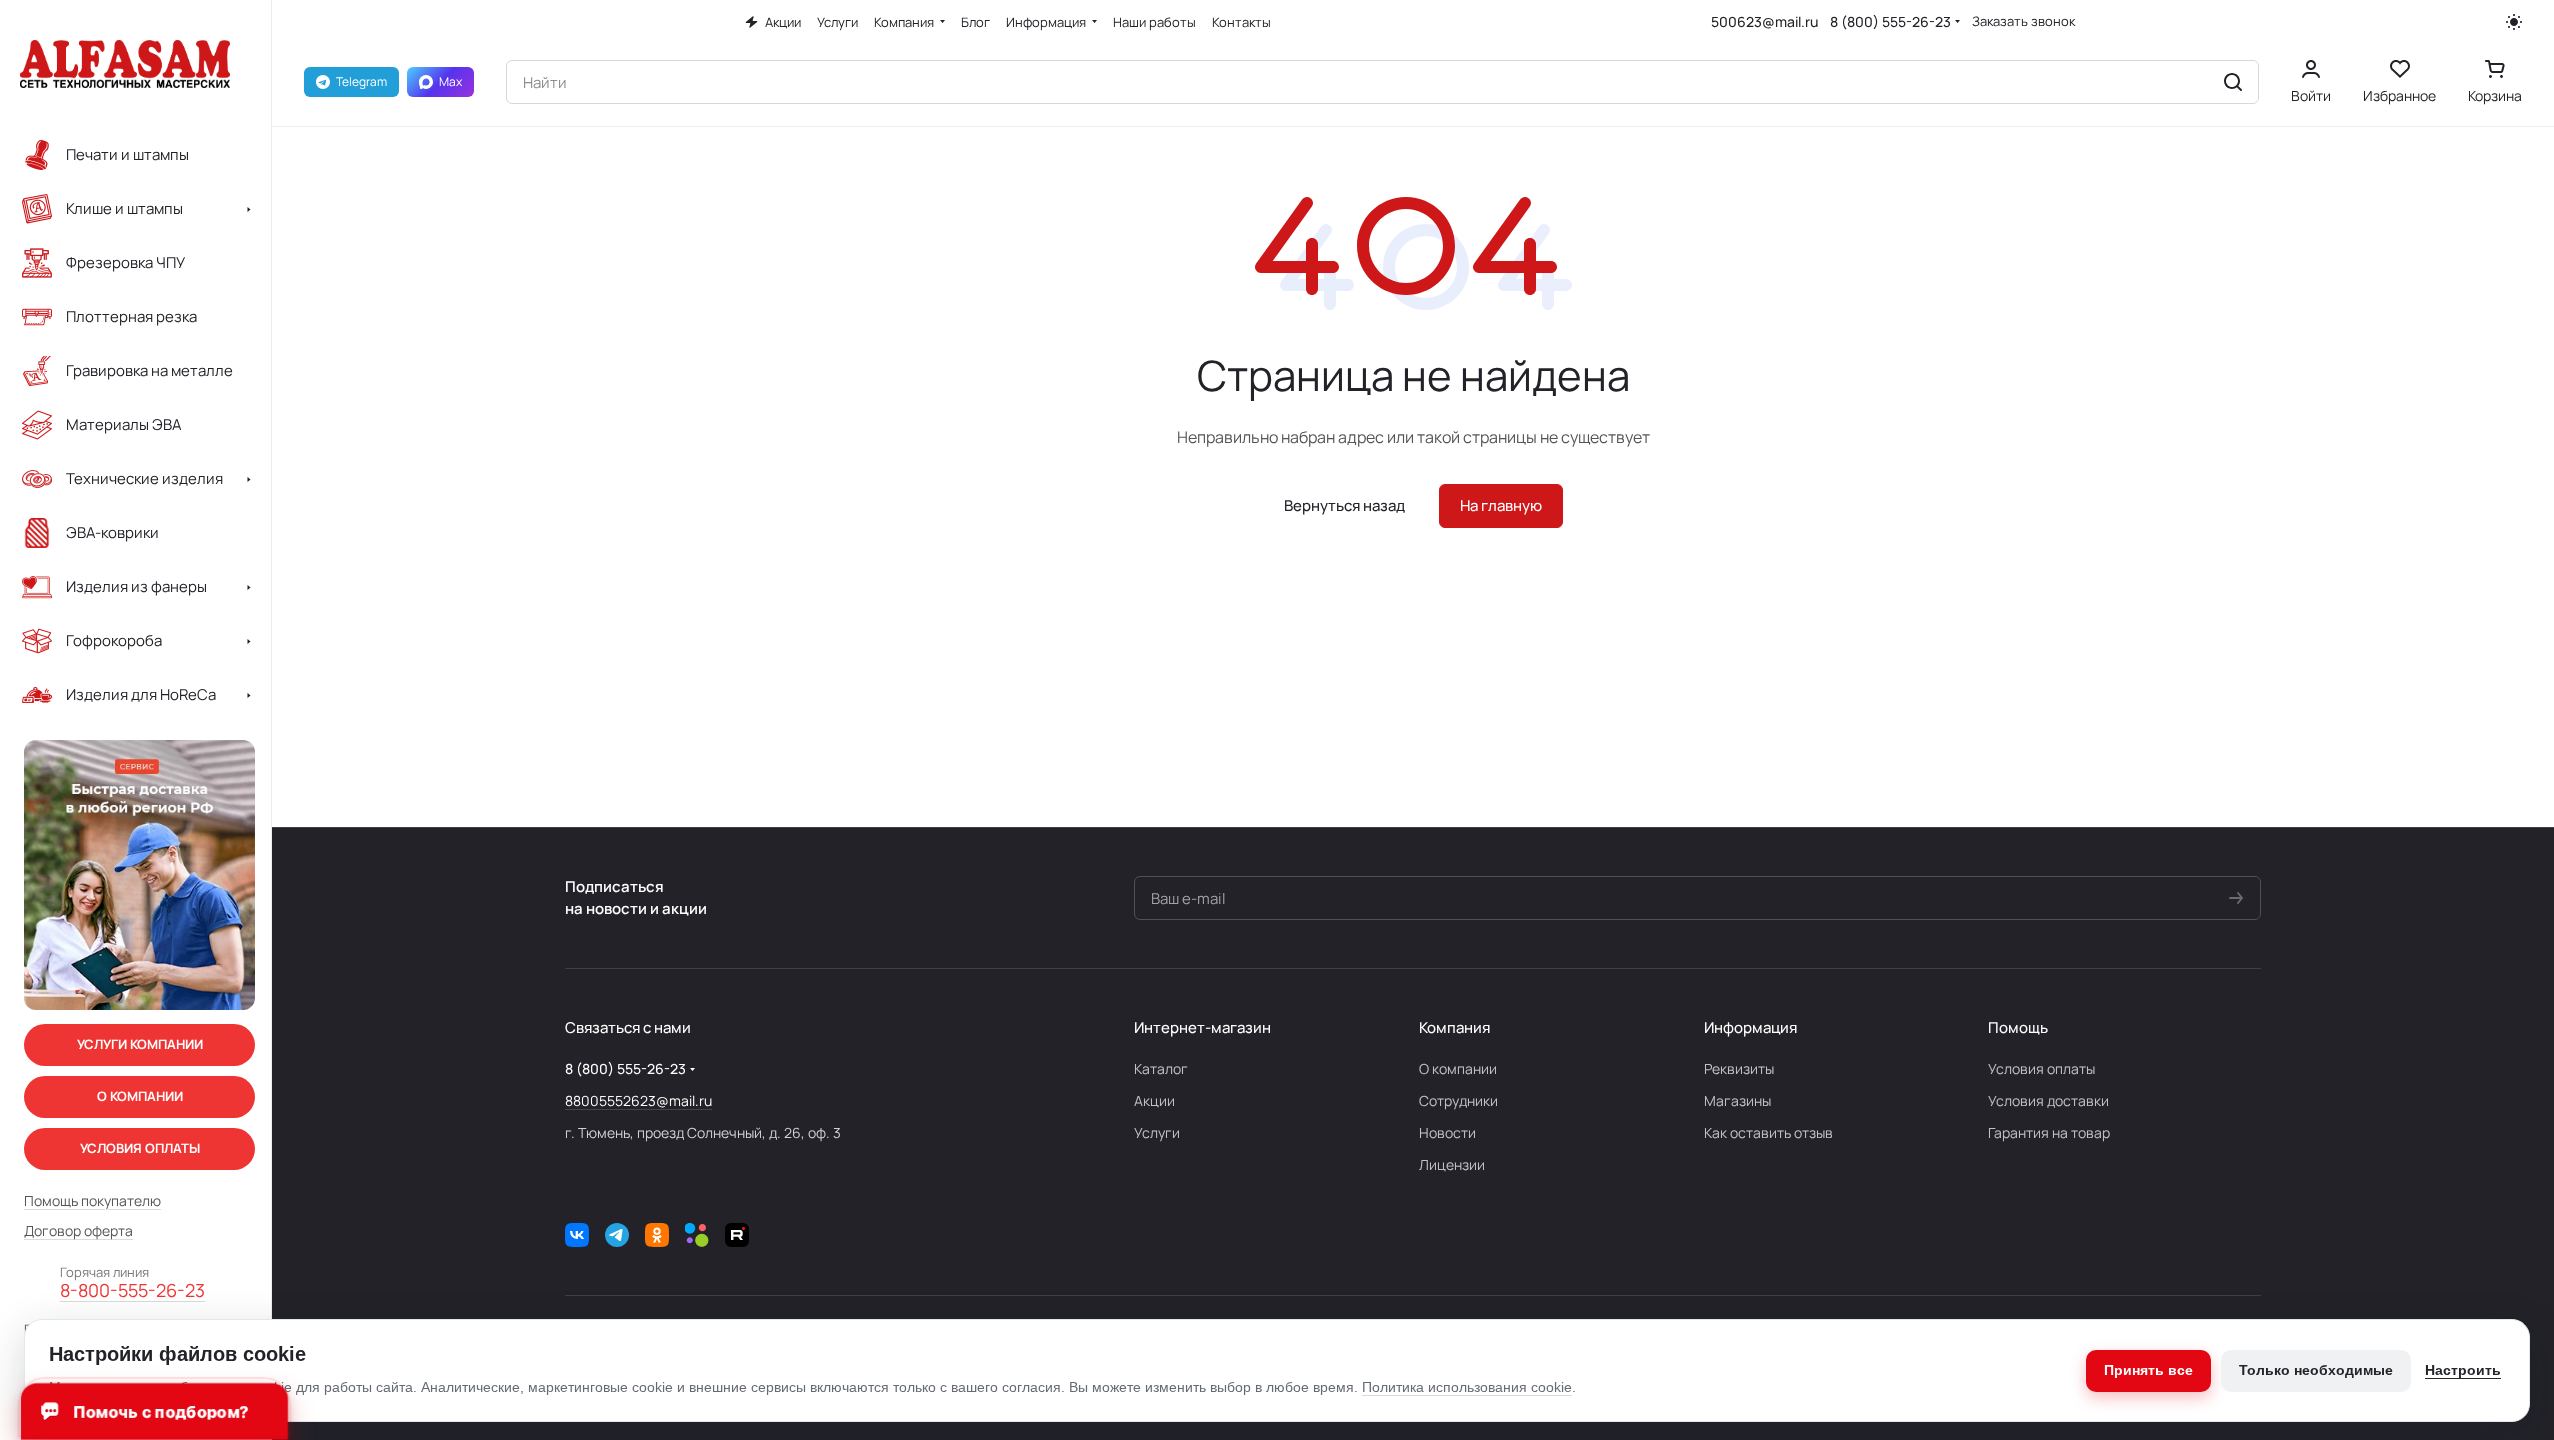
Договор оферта (78, 1231)
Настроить (2463, 1370)
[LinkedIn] (697, 1235)
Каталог (1161, 1068)
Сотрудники (1458, 1100)
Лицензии (1452, 1164)
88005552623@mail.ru (638, 1100)
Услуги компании (140, 1044)
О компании (1458, 1068)
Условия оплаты (2041, 1068)
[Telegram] (617, 1235)
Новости (1447, 1132)
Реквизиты (1739, 1068)
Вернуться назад (1344, 505)
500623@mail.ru (1764, 21)
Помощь (2018, 1027)
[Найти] (2233, 82)
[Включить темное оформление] (2514, 22)
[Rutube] (737, 1235)
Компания (1454, 1027)
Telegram (361, 81)
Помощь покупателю (92, 1201)
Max (450, 81)
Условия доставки (2048, 1100)
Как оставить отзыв (1768, 1132)
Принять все (2148, 1370)
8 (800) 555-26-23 (1890, 21)
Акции (1154, 1100)
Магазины (1737, 1100)
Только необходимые (2316, 1370)
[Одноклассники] (657, 1235)
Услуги (1157, 1132)
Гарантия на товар (2049, 1132)
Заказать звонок (2023, 21)
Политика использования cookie (1467, 1387)
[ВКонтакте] (577, 1235)
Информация (1750, 1027)
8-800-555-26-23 (132, 1291)
